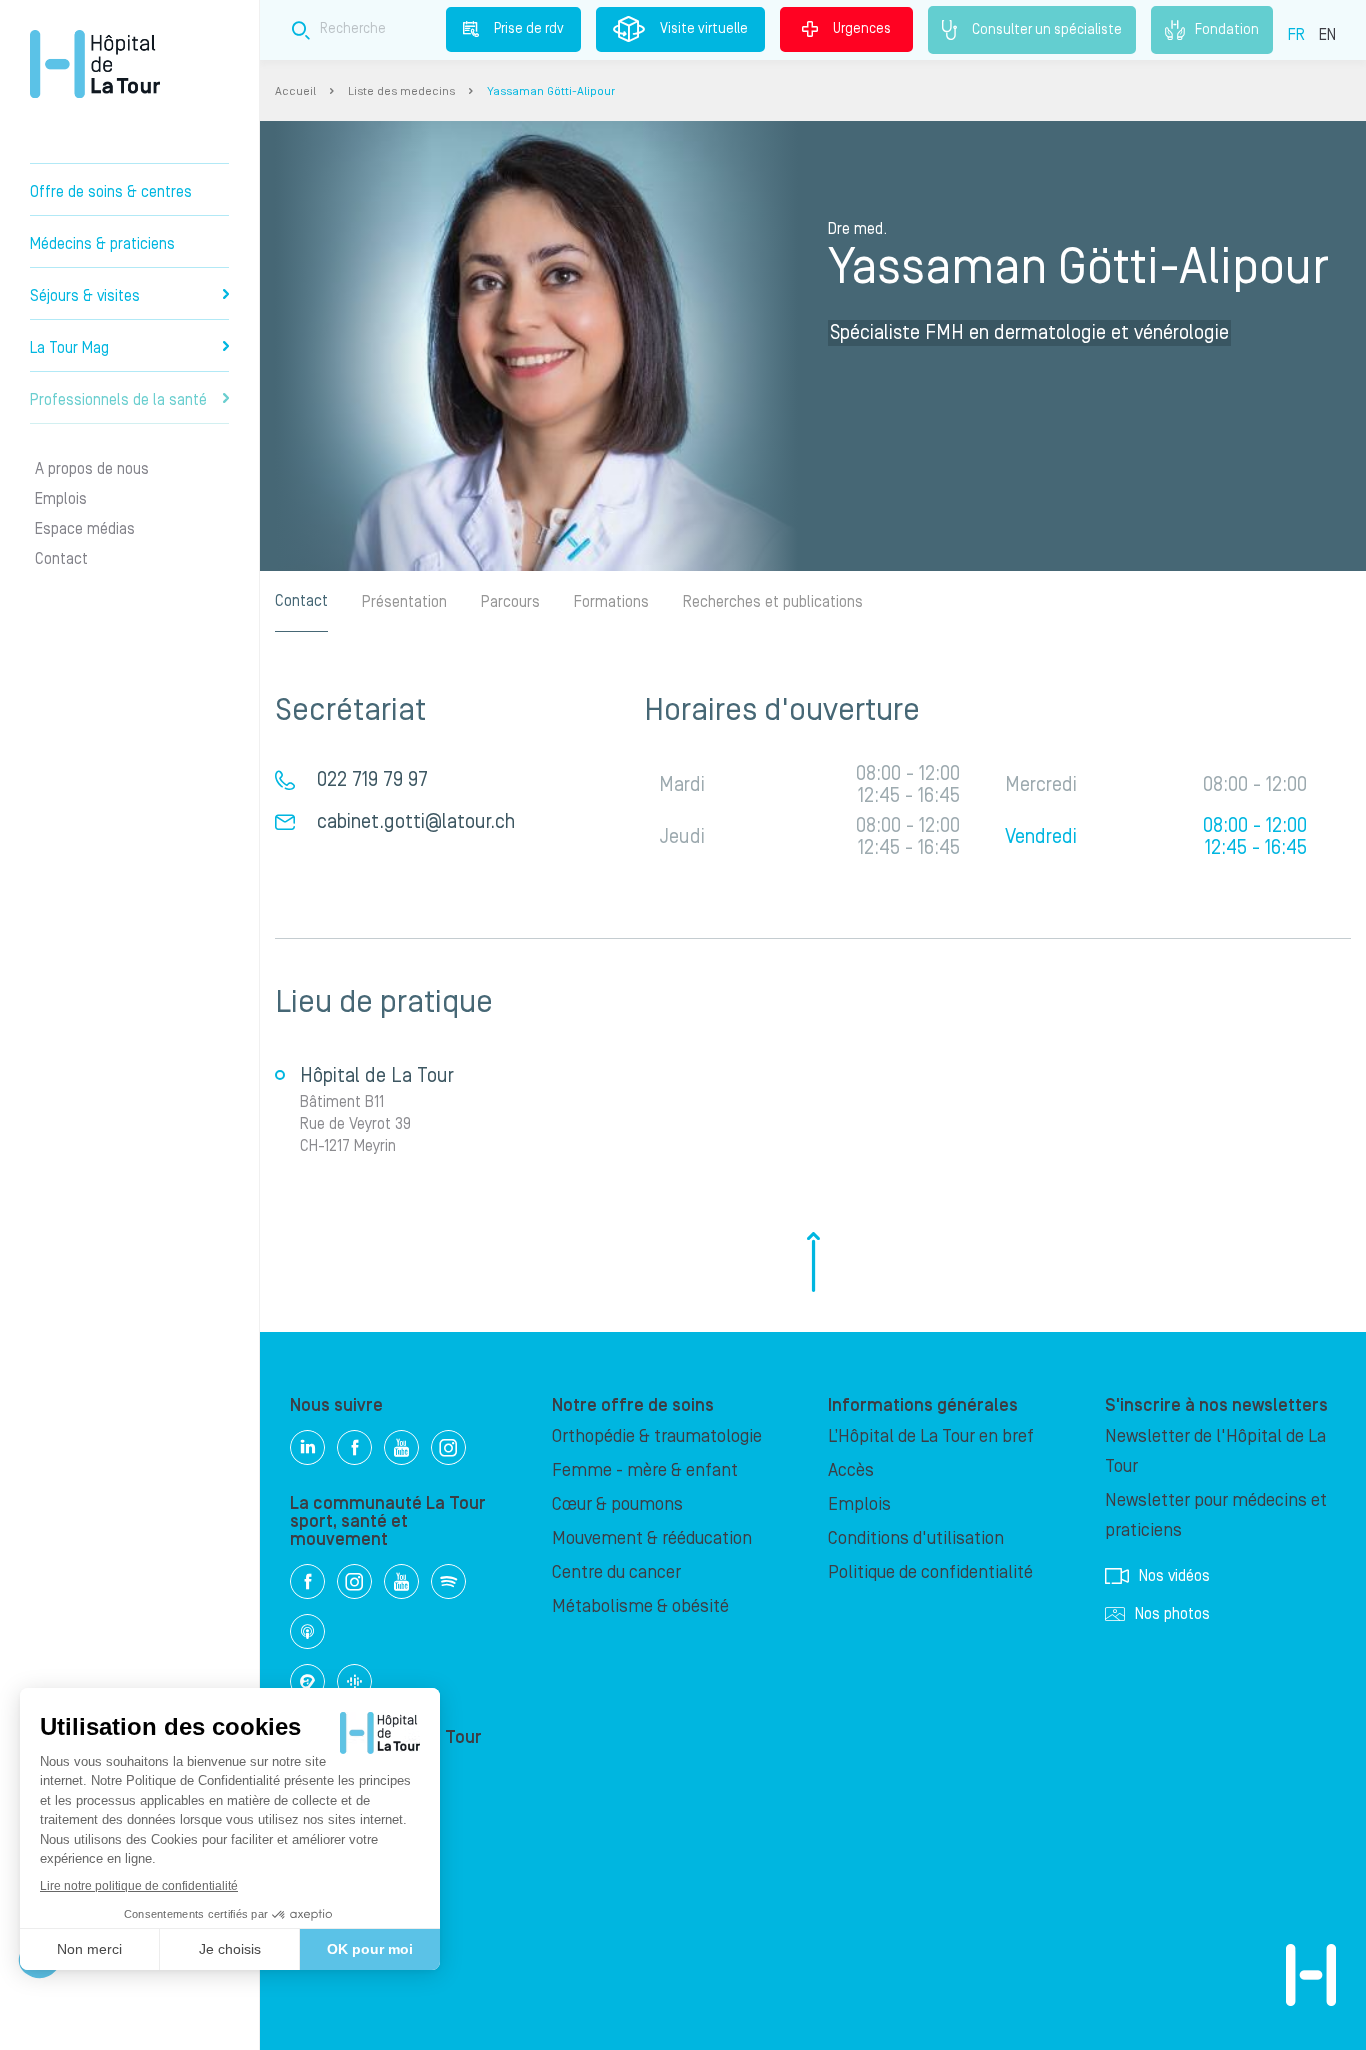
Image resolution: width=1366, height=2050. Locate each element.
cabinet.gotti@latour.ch (416, 822)
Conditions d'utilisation (916, 1538)
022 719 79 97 (372, 780)
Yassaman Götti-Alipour (551, 91)
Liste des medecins (401, 91)
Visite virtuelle (704, 29)
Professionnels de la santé (118, 400)
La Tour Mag (69, 348)
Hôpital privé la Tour (95, 64)
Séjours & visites (85, 296)
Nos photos (1172, 1614)
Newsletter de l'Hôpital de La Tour (1215, 1451)
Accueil (295, 91)
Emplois (61, 499)
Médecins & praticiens (102, 244)
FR (1296, 35)
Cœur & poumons (617, 1504)
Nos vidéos (1174, 1576)
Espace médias (85, 529)
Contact (61, 559)
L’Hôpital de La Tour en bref (931, 1436)
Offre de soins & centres (111, 192)
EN (1327, 35)
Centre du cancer (616, 1572)
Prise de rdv (529, 29)
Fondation (1227, 29)
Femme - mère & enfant (645, 1470)
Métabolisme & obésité (640, 1606)
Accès (851, 1470)
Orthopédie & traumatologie (657, 1436)
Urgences (862, 29)
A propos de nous (92, 469)
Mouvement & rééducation (652, 1538)
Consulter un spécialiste (1047, 29)
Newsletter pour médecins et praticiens (1216, 1515)
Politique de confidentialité (930, 1572)
